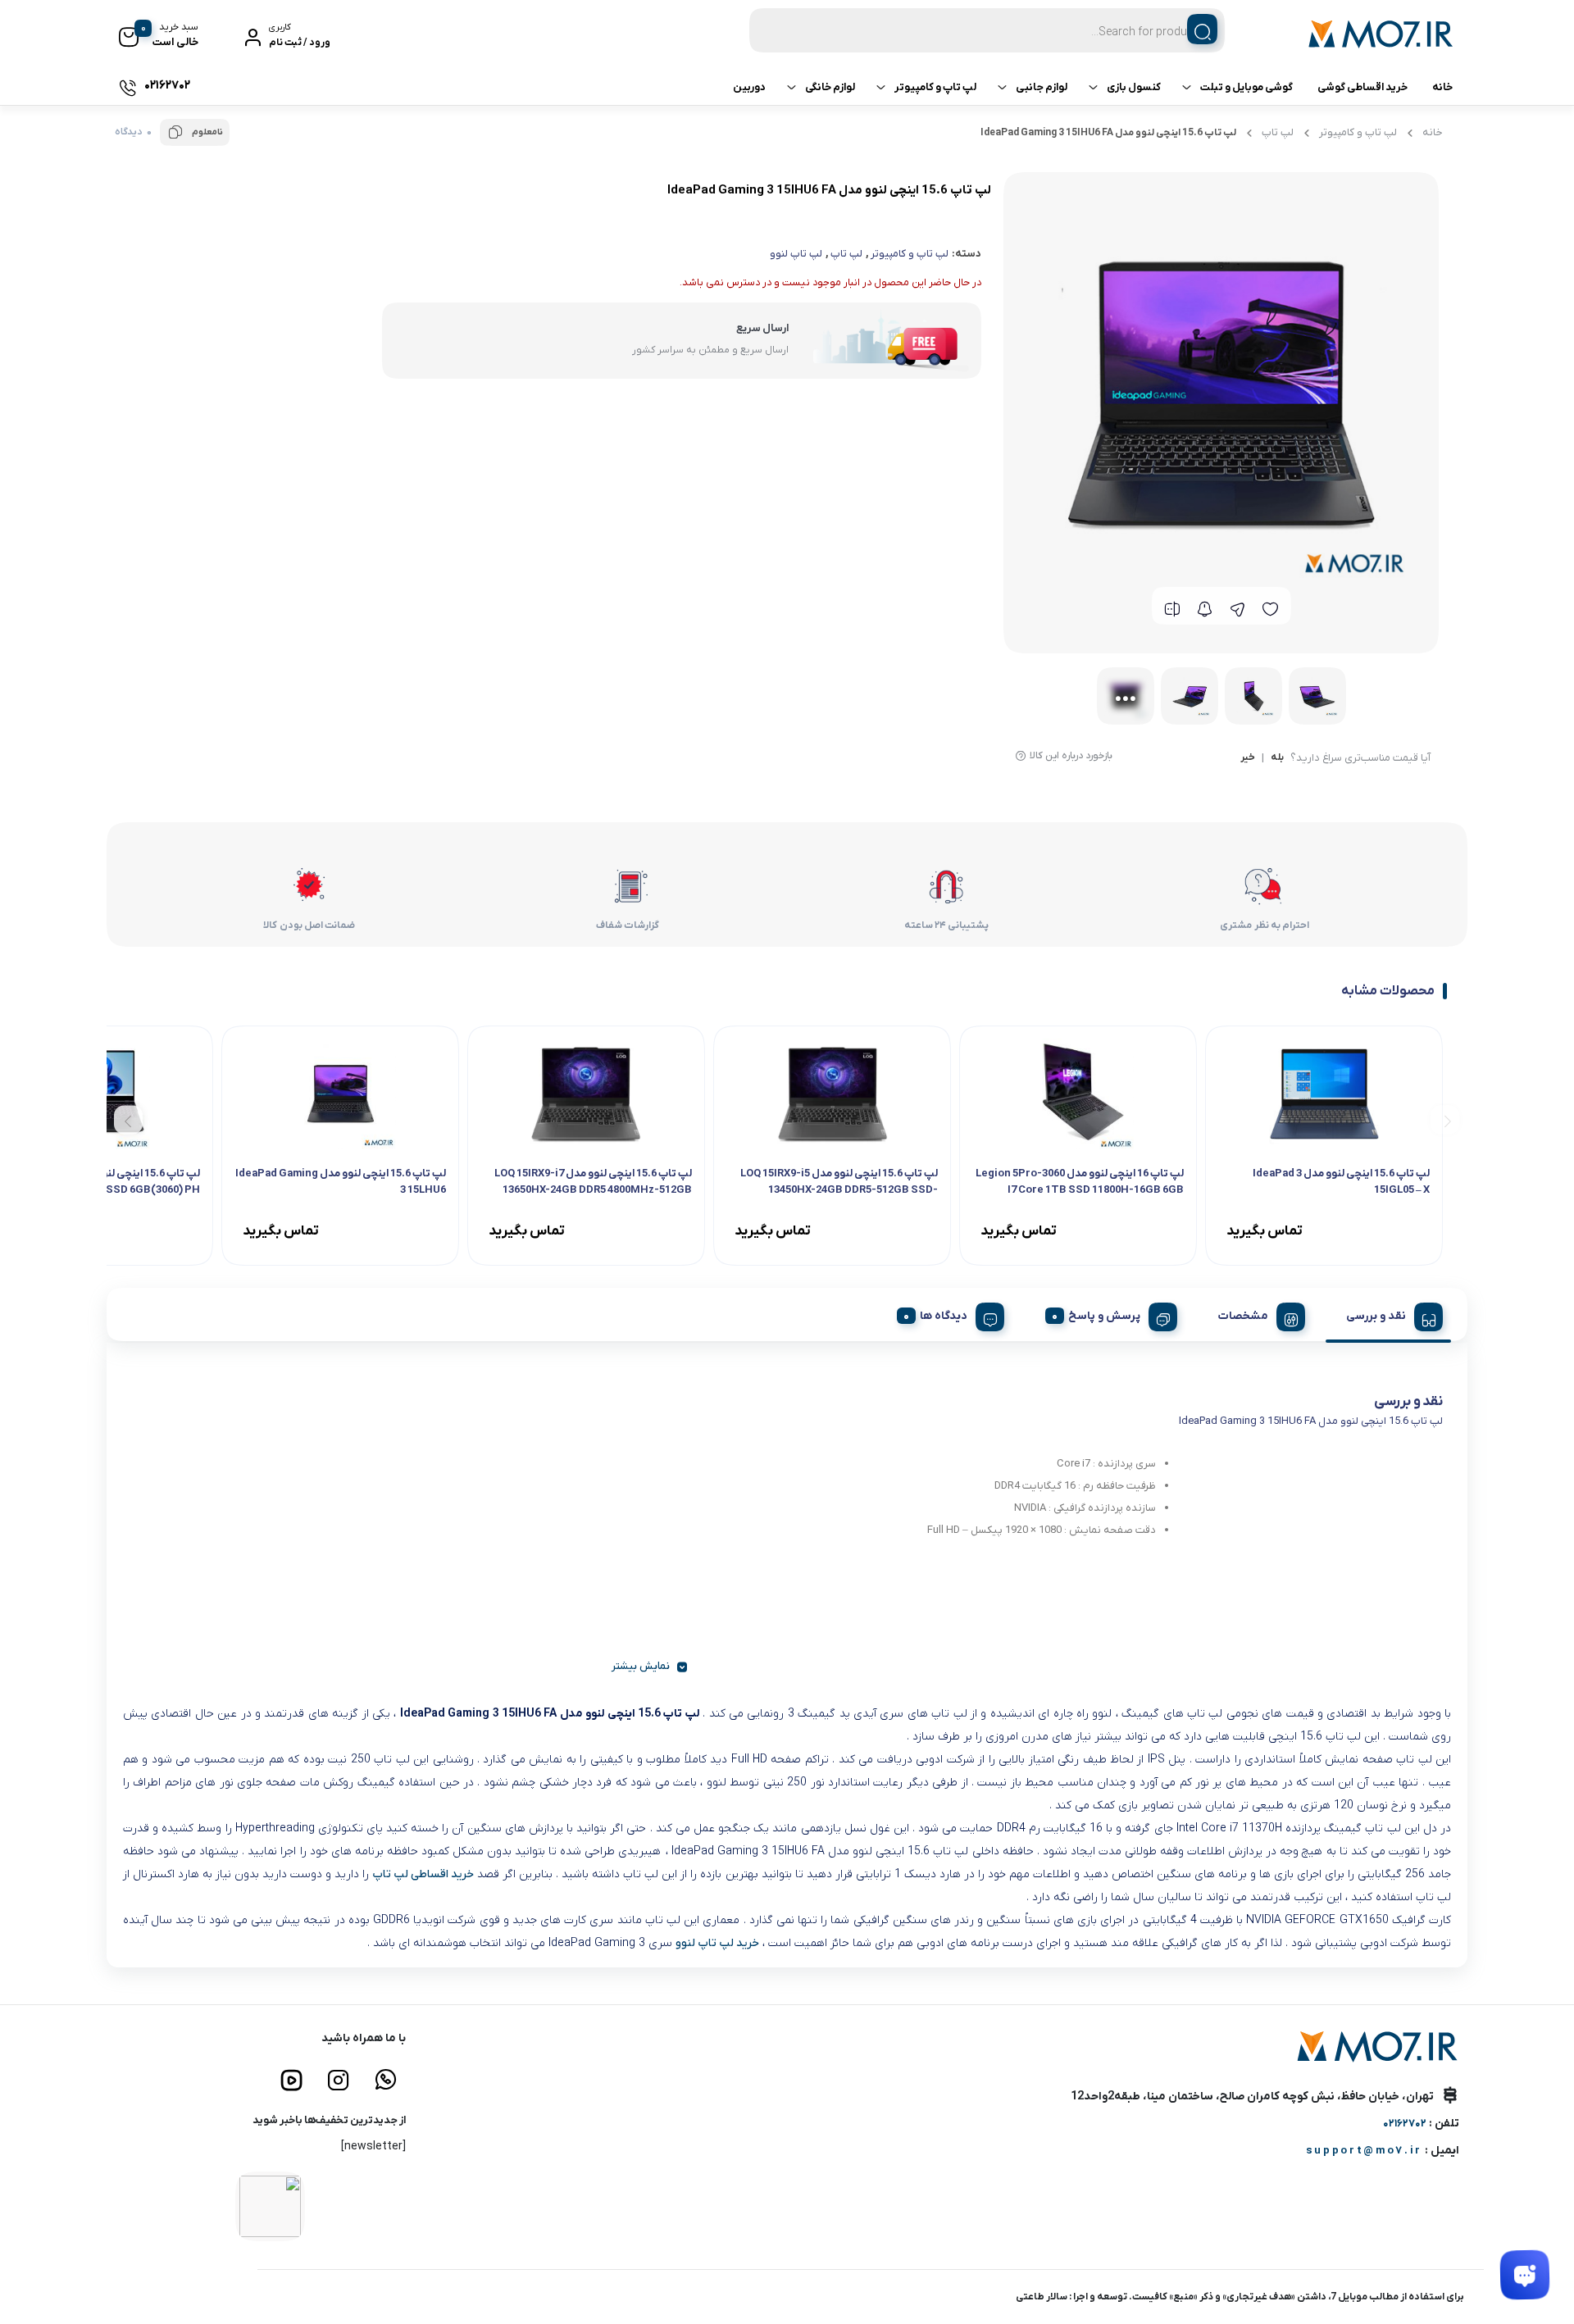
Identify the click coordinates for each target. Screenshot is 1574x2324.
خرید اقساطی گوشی (1362, 87)
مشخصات (1243, 1316)
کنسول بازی (1134, 87)
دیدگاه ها (944, 1316)
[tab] (1388, 1314)
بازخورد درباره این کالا (1071, 756)
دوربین (749, 87)
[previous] (1445, 1119)
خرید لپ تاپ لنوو (717, 1943)
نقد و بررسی (1376, 1316)
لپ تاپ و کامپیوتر (935, 87)
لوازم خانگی (830, 87)
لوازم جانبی (1042, 87)
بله (1277, 758)
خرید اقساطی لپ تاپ (423, 1874)
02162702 (1405, 2124)
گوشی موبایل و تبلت (1246, 87)
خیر (1248, 758)
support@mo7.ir (1364, 2151)
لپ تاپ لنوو (796, 254)
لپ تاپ (1278, 132)
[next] (128, 1119)
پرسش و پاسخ (1104, 1316)
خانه (1442, 87)
